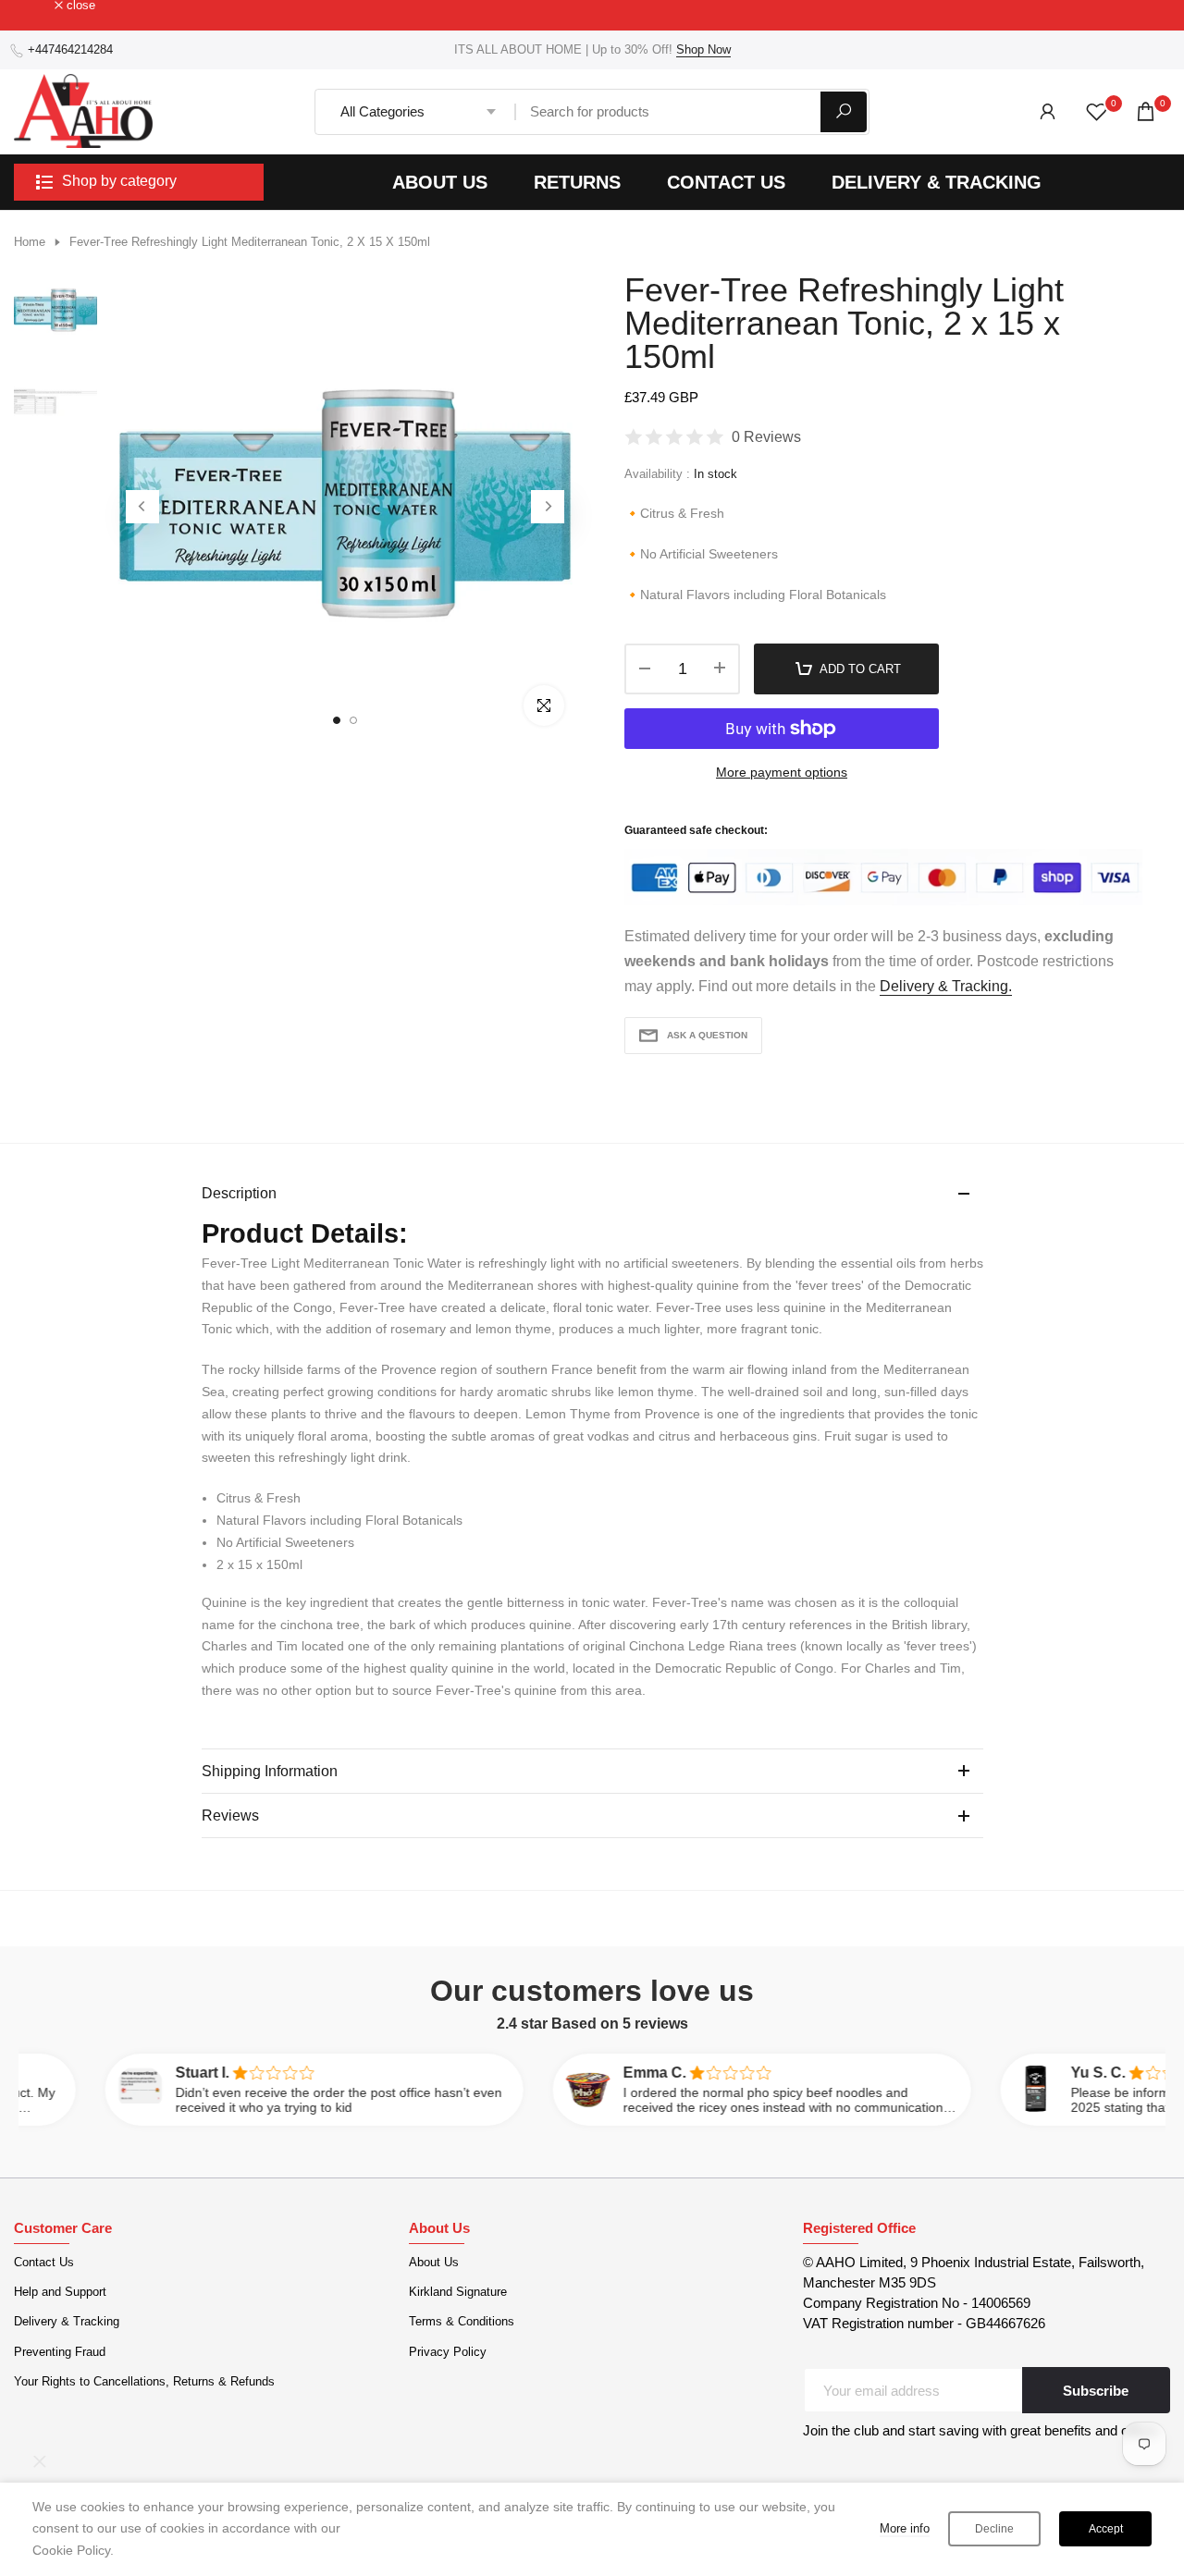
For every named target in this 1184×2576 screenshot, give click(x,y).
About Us (434, 2262)
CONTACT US (726, 182)
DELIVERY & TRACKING (937, 182)
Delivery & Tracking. (946, 986)
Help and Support (60, 2292)
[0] (1097, 111)
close (38, 6)
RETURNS (577, 182)
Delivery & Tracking (67, 2321)
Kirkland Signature (458, 2292)
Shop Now (703, 49)
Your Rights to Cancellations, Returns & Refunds (144, 2381)
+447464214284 (70, 49)
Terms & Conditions (462, 2321)
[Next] (548, 507)
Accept (1106, 2529)
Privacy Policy (448, 2352)
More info (905, 2528)
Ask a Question (707, 1035)
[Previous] (142, 507)
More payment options (782, 772)
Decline (994, 2529)
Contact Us (44, 2262)
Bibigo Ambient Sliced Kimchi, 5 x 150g (160, 2480)
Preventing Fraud (60, 2352)
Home (30, 242)
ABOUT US (440, 182)
